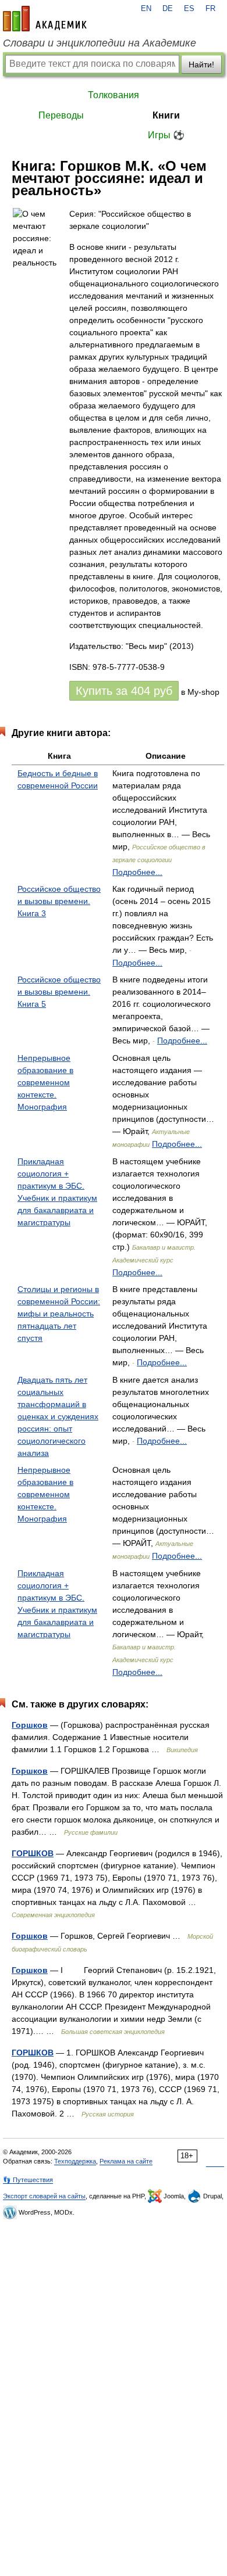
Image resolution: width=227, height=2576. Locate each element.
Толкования (114, 95)
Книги (166, 115)
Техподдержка (75, 2161)
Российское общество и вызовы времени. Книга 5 (59, 992)
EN (146, 9)
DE (168, 9)
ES (189, 9)
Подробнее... (137, 872)
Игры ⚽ (166, 135)
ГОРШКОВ (33, 1853)
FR (210, 9)
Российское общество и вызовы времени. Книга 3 (59, 901)
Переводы (61, 115)
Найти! (201, 64)
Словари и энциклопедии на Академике (100, 43)
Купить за (124, 691)
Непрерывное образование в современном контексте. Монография (45, 1082)
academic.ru (45, 19)
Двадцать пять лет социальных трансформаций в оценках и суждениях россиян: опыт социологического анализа (58, 1416)
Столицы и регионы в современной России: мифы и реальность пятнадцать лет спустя (59, 1314)
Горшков (30, 1725)
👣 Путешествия (28, 2180)
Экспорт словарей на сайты (44, 2196)
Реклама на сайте (126, 2161)
